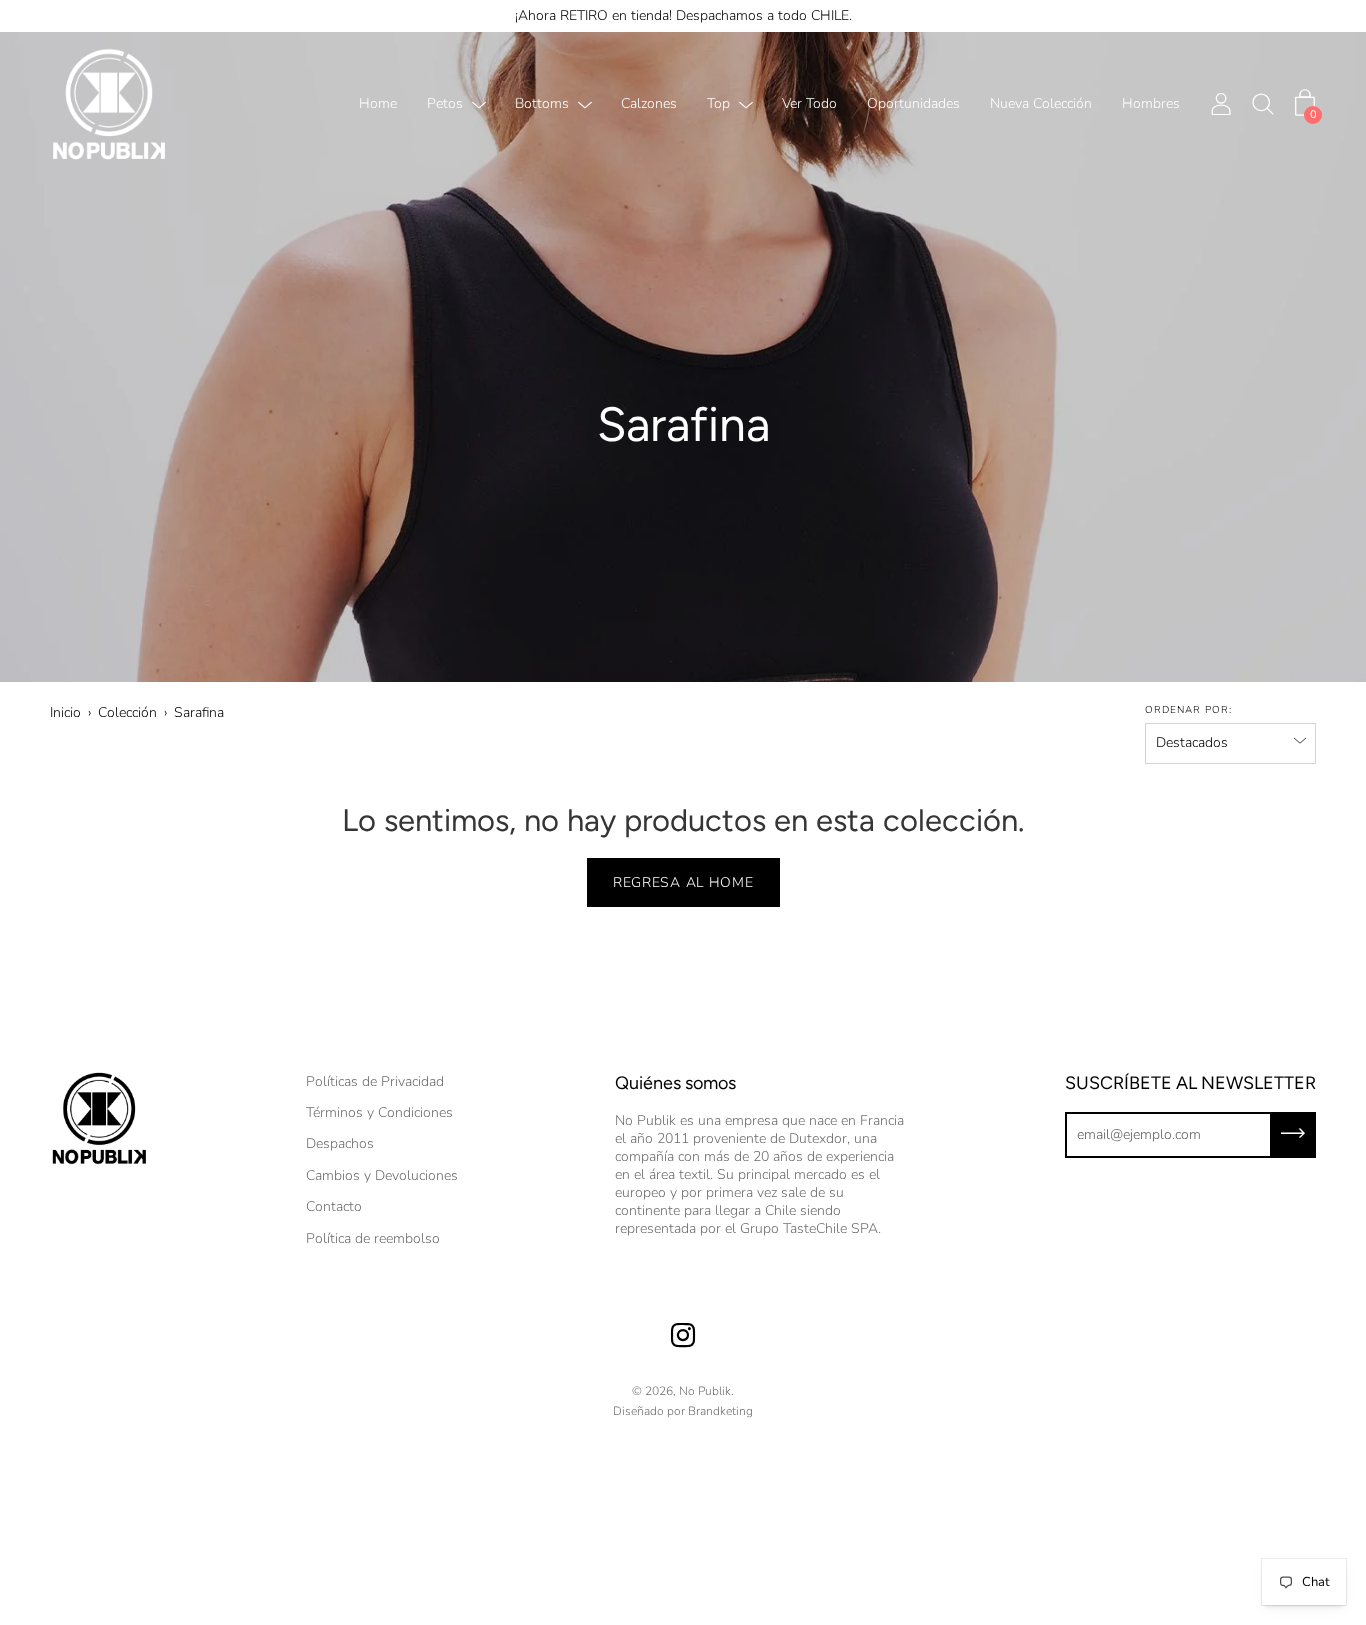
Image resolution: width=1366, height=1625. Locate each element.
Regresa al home (683, 882)
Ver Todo (809, 104)
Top (718, 104)
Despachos (340, 1143)
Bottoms (542, 104)
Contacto (334, 1206)
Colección (127, 712)
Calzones (649, 104)
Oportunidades (913, 104)
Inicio (65, 712)
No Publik (705, 1391)
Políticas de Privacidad (375, 1081)
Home (378, 104)
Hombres (1151, 104)
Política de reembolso (373, 1238)
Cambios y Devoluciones (382, 1175)
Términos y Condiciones (379, 1112)
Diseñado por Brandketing (683, 1411)
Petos (445, 104)
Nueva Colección (1041, 104)
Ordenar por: (1188, 710)
